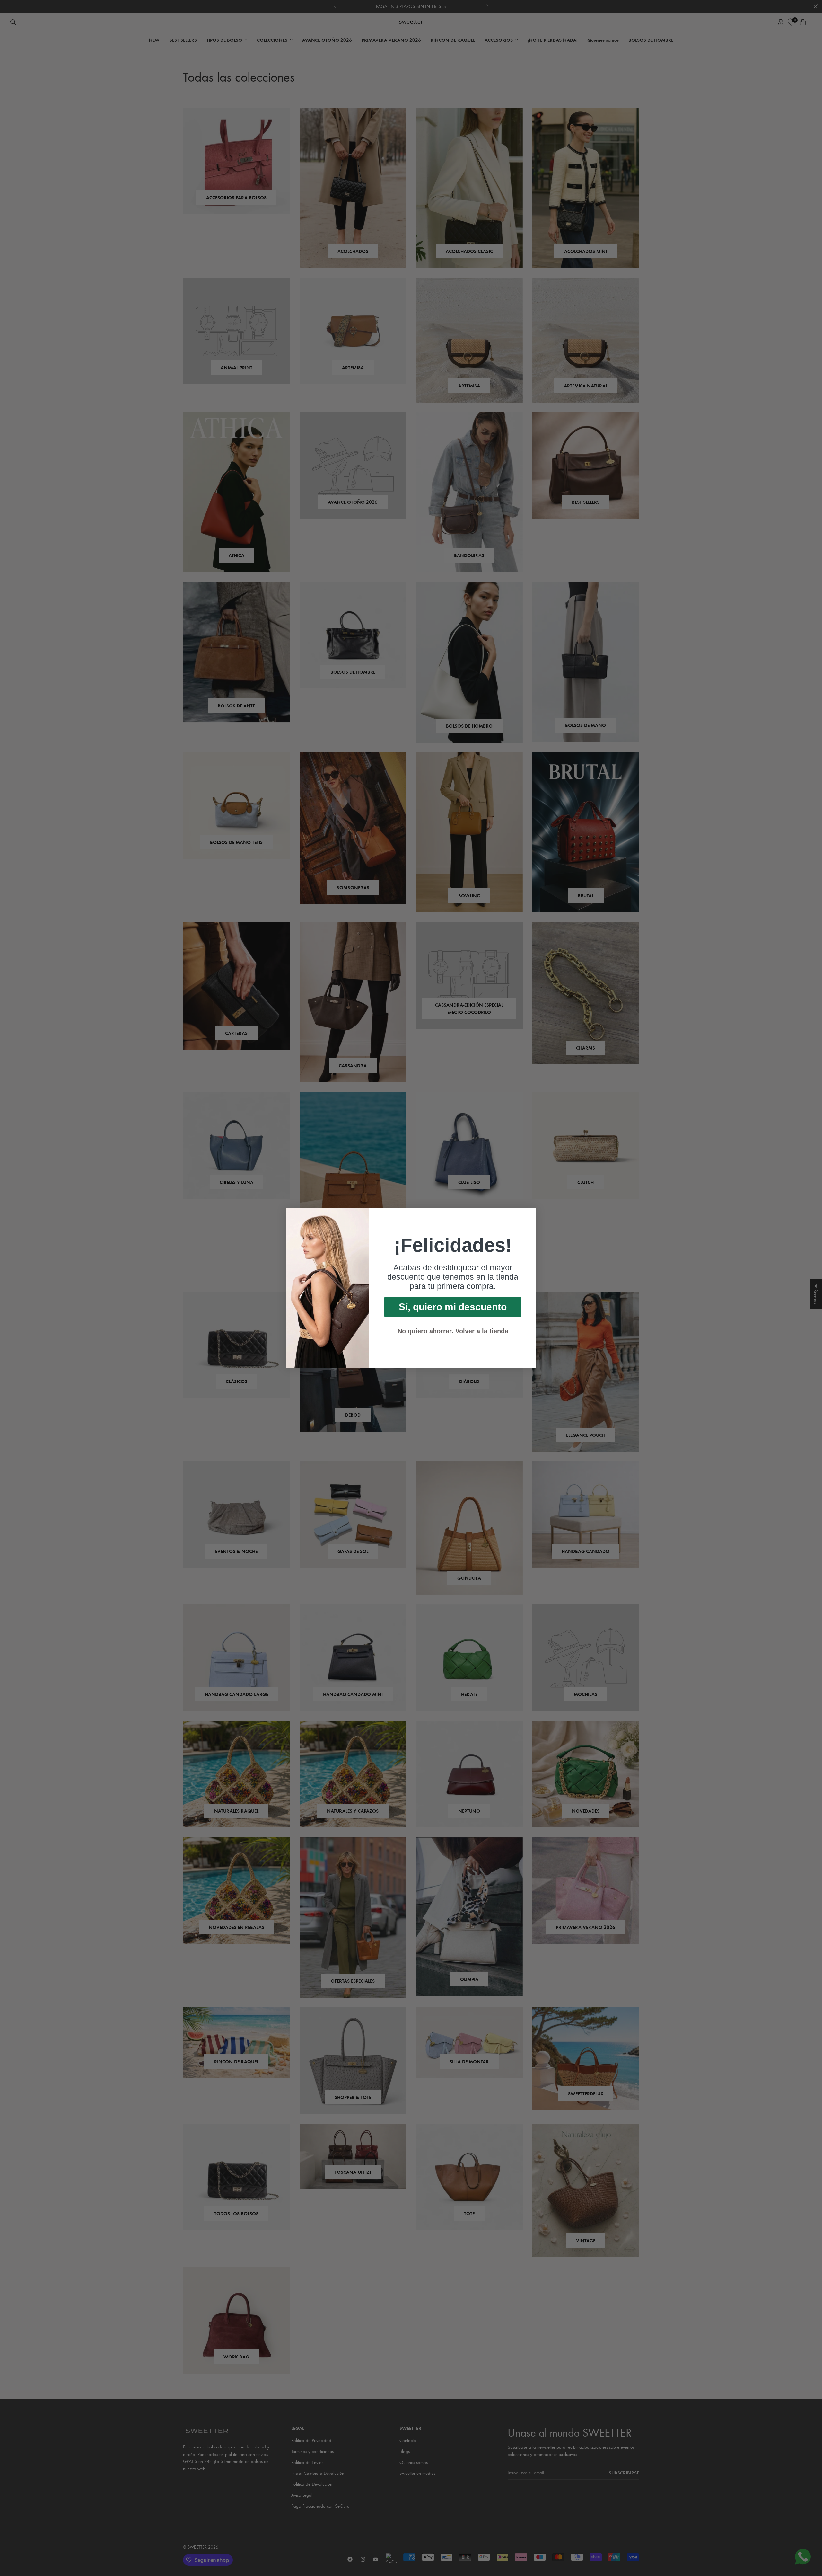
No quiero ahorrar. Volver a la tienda (453, 1331)
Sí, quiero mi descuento (453, 1307)
